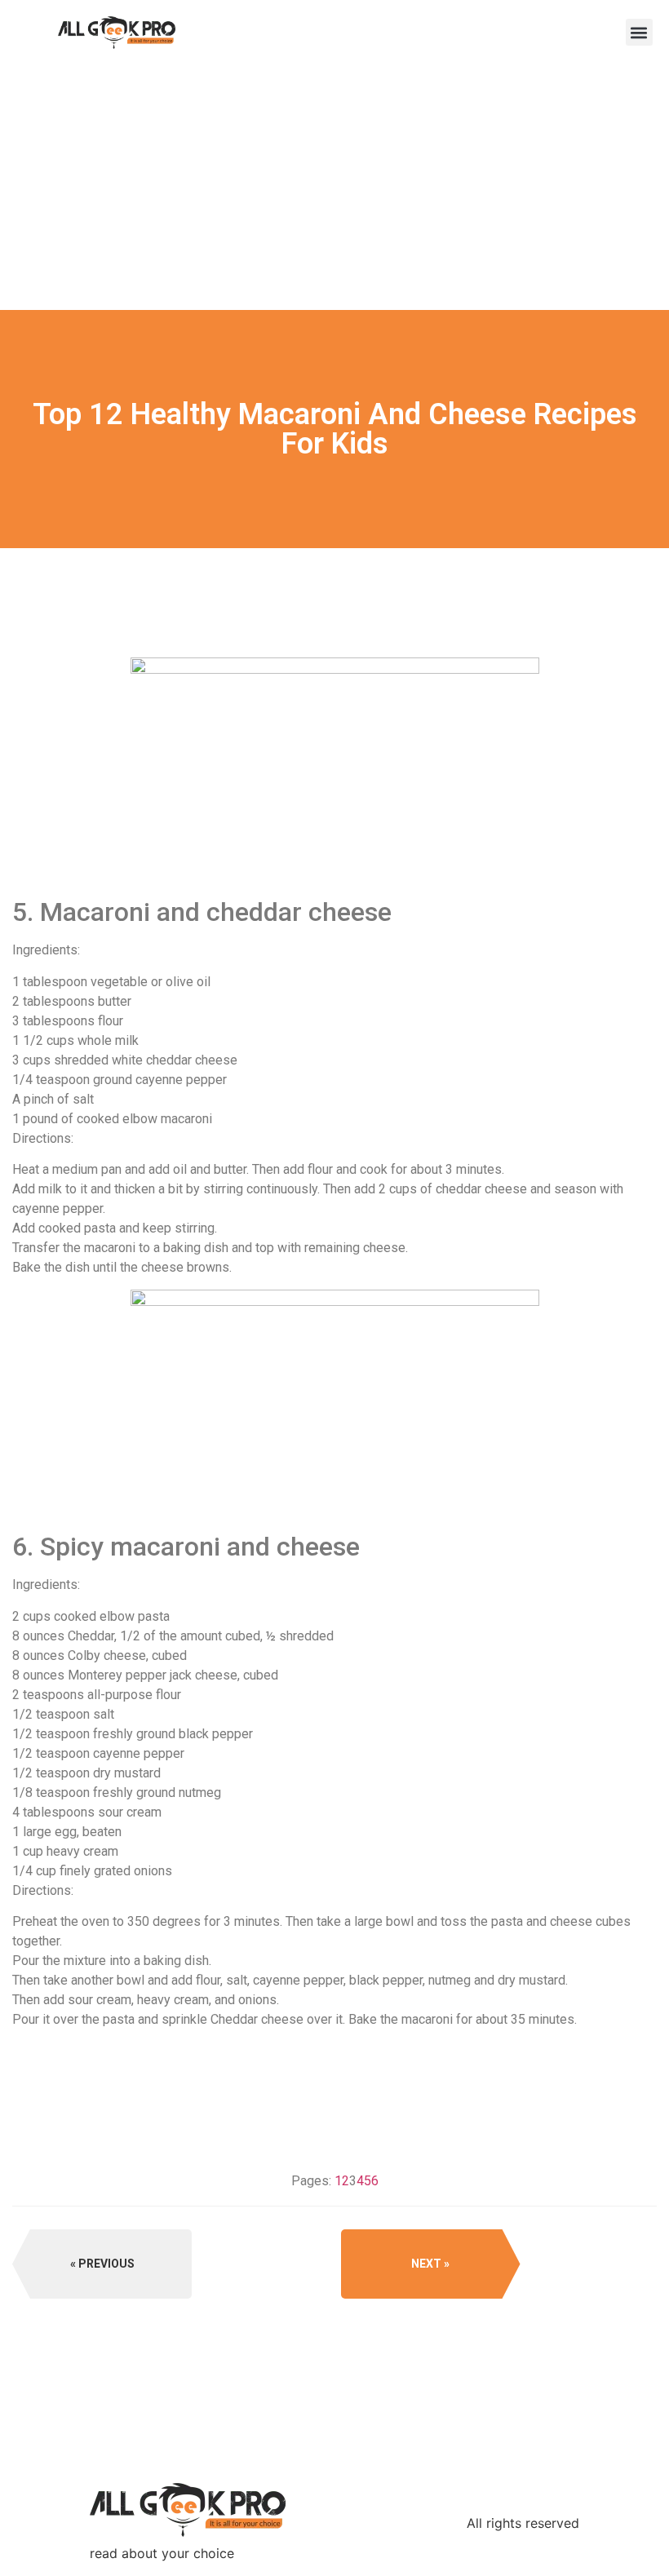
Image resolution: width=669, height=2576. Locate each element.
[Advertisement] (334, 188)
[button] (639, 32)
